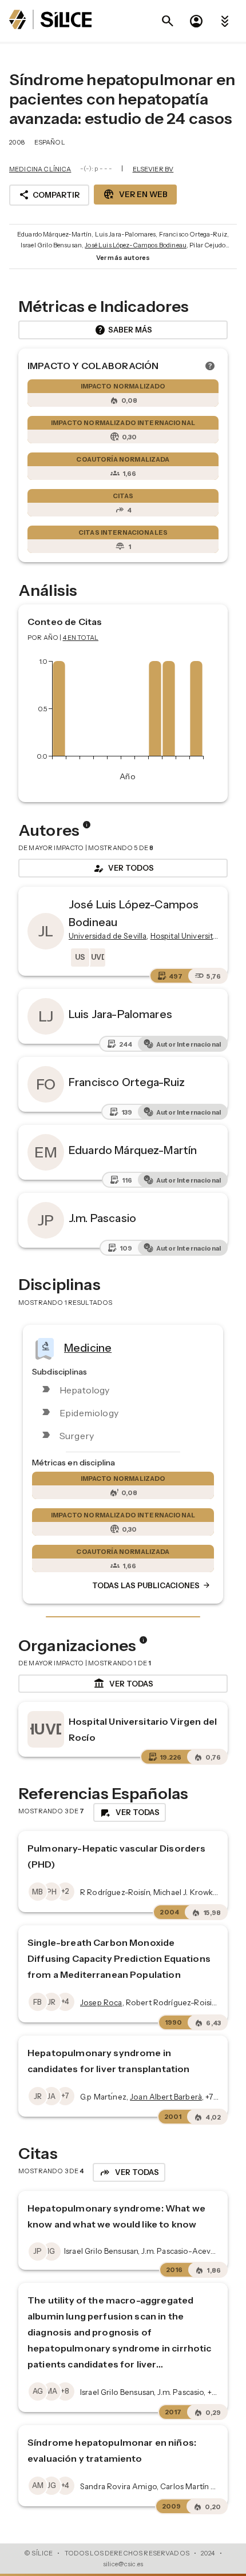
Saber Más (123, 330)
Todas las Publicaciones (152, 1585)
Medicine (88, 1348)
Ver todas (123, 1684)
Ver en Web (135, 194)
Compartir (49, 195)
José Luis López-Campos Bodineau (136, 245)
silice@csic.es (123, 2564)
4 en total (81, 638)
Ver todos (123, 868)
